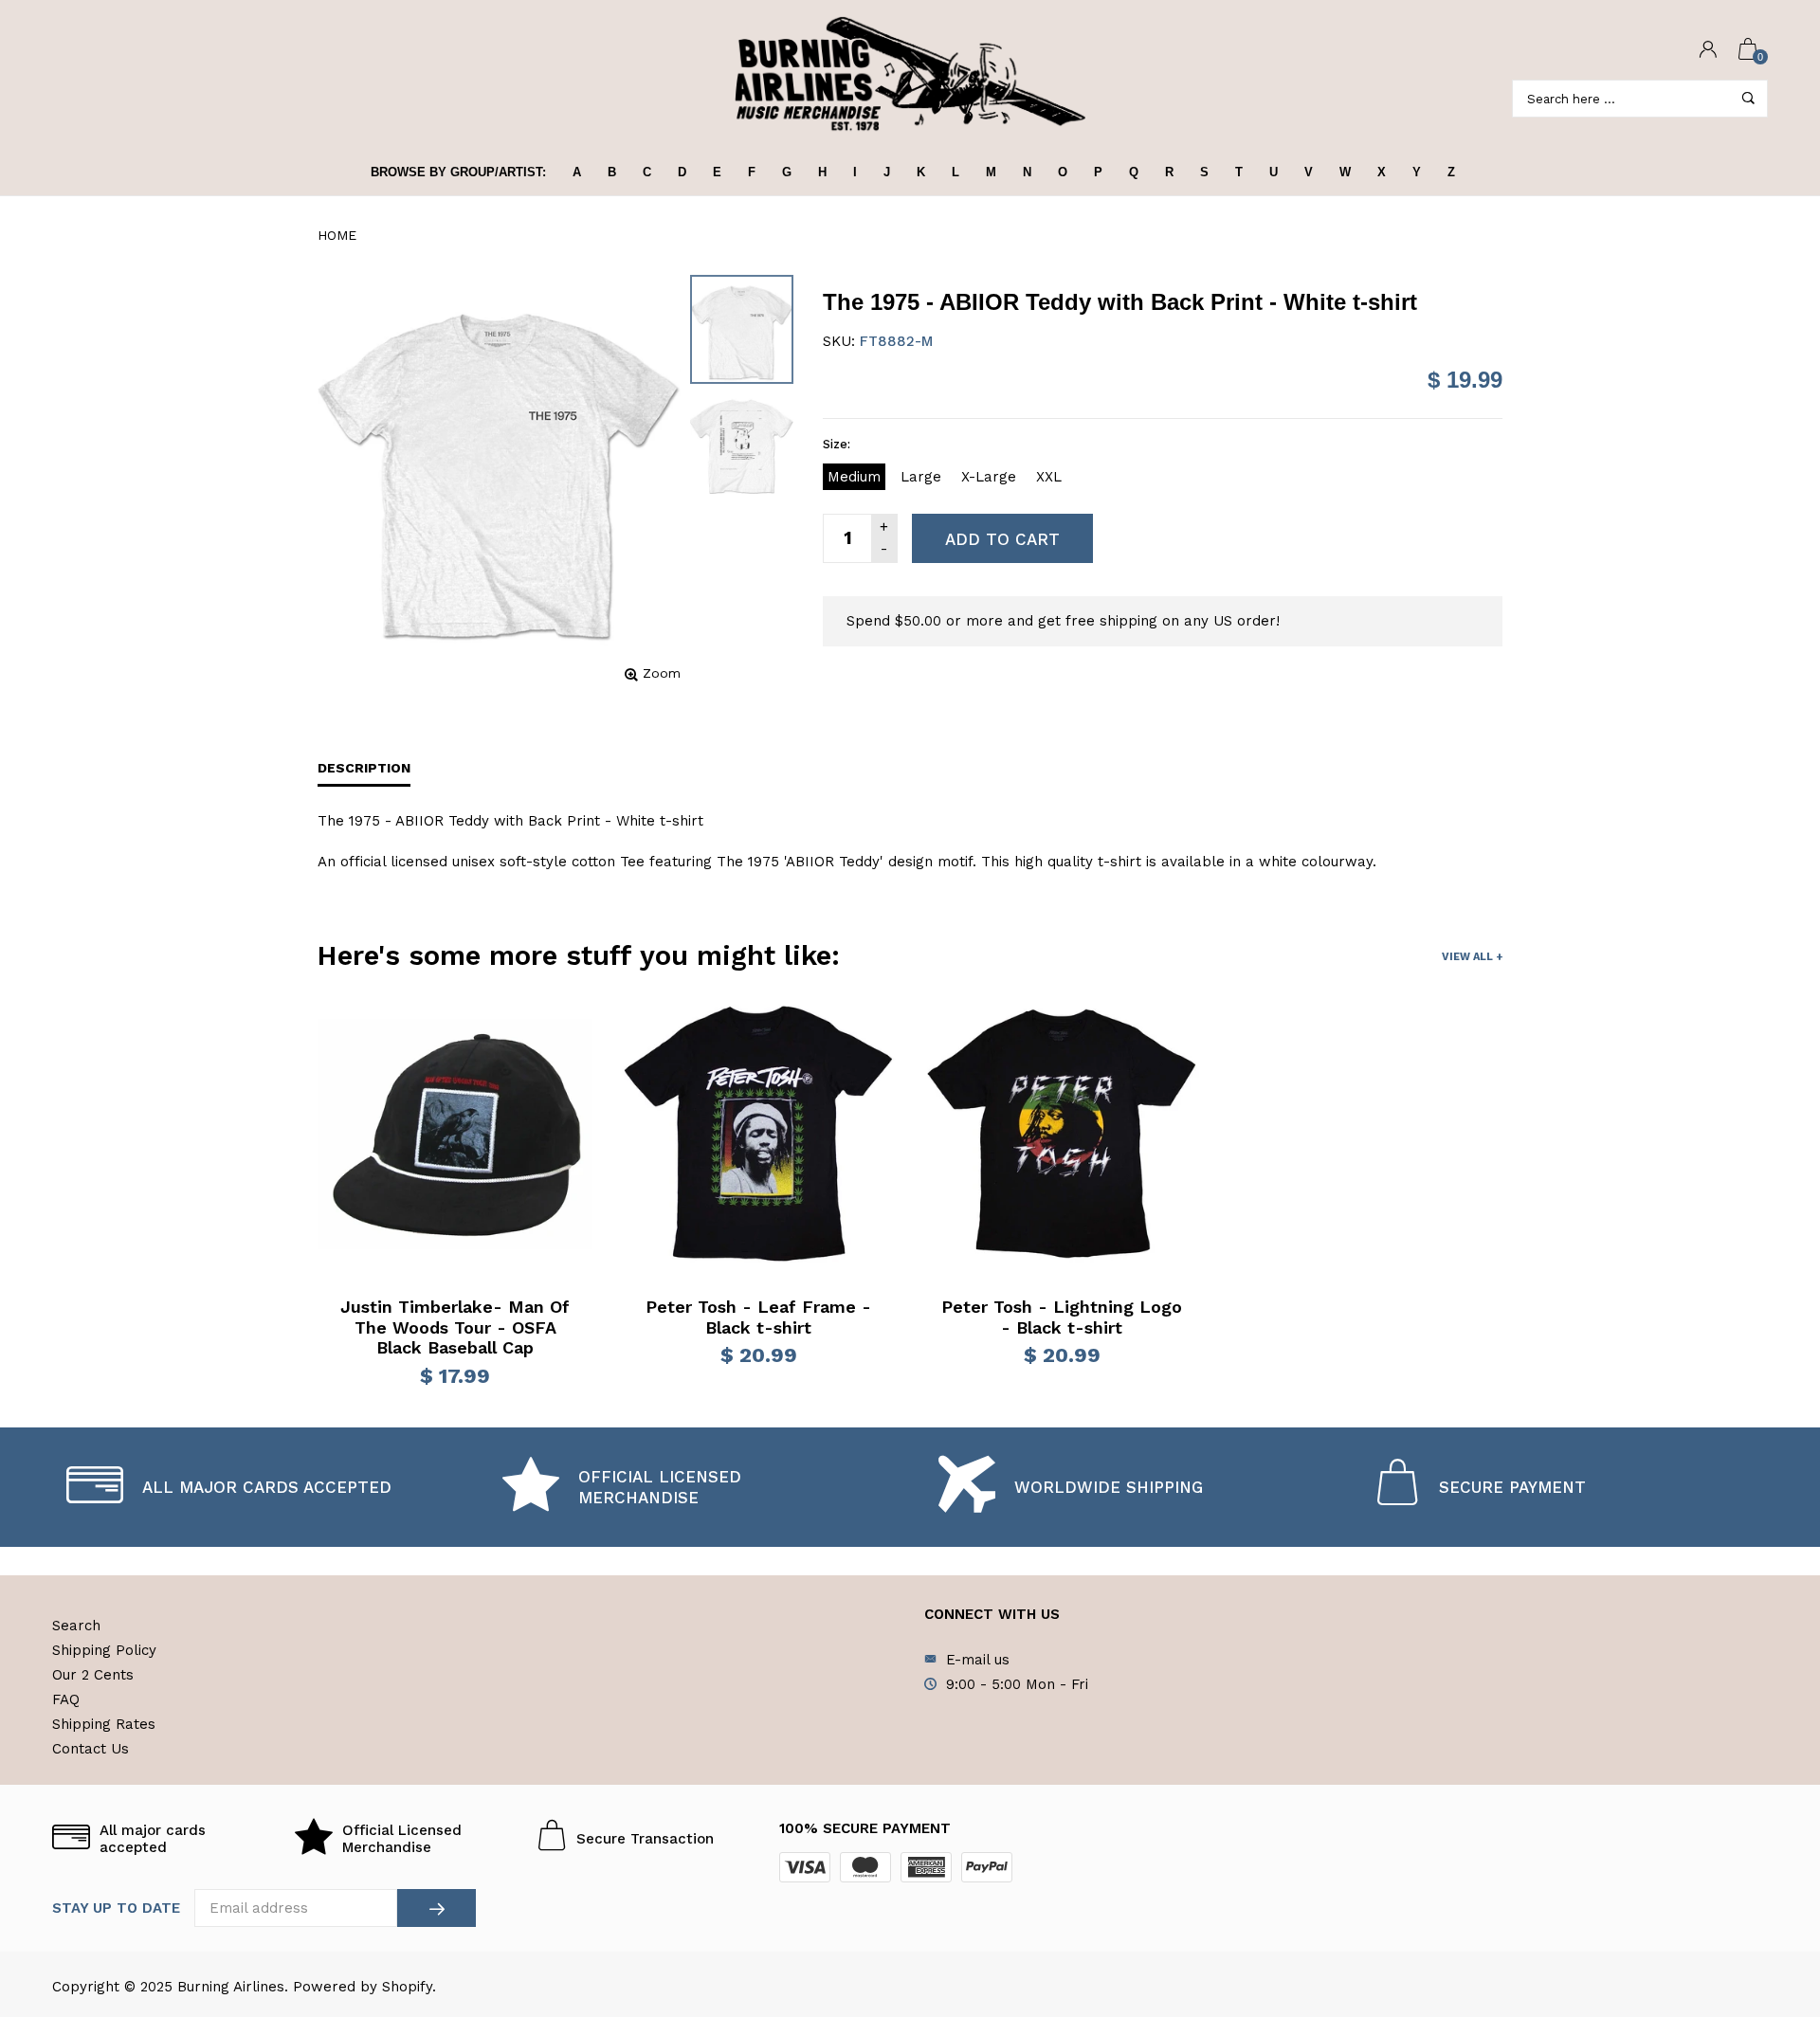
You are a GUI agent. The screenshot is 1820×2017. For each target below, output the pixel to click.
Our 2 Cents (93, 1675)
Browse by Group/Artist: (458, 172)
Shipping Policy (104, 1650)
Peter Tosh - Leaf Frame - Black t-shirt (758, 1317)
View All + (1472, 957)
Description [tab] (364, 768)
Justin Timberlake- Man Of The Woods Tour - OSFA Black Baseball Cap (455, 1327)
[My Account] (1708, 51)
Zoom (662, 673)
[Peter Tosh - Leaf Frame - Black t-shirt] (758, 1134)
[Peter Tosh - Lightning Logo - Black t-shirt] (1062, 1134)
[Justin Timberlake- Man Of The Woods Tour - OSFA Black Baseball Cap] (455, 1134)
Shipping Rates (104, 1724)
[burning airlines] (910, 74)
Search (76, 1626)
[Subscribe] (437, 1908)
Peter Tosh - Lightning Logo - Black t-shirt (1062, 1317)
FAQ (66, 1699)
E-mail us (978, 1660)
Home (337, 235)
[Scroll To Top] (1768, 1893)
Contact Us (91, 1749)
